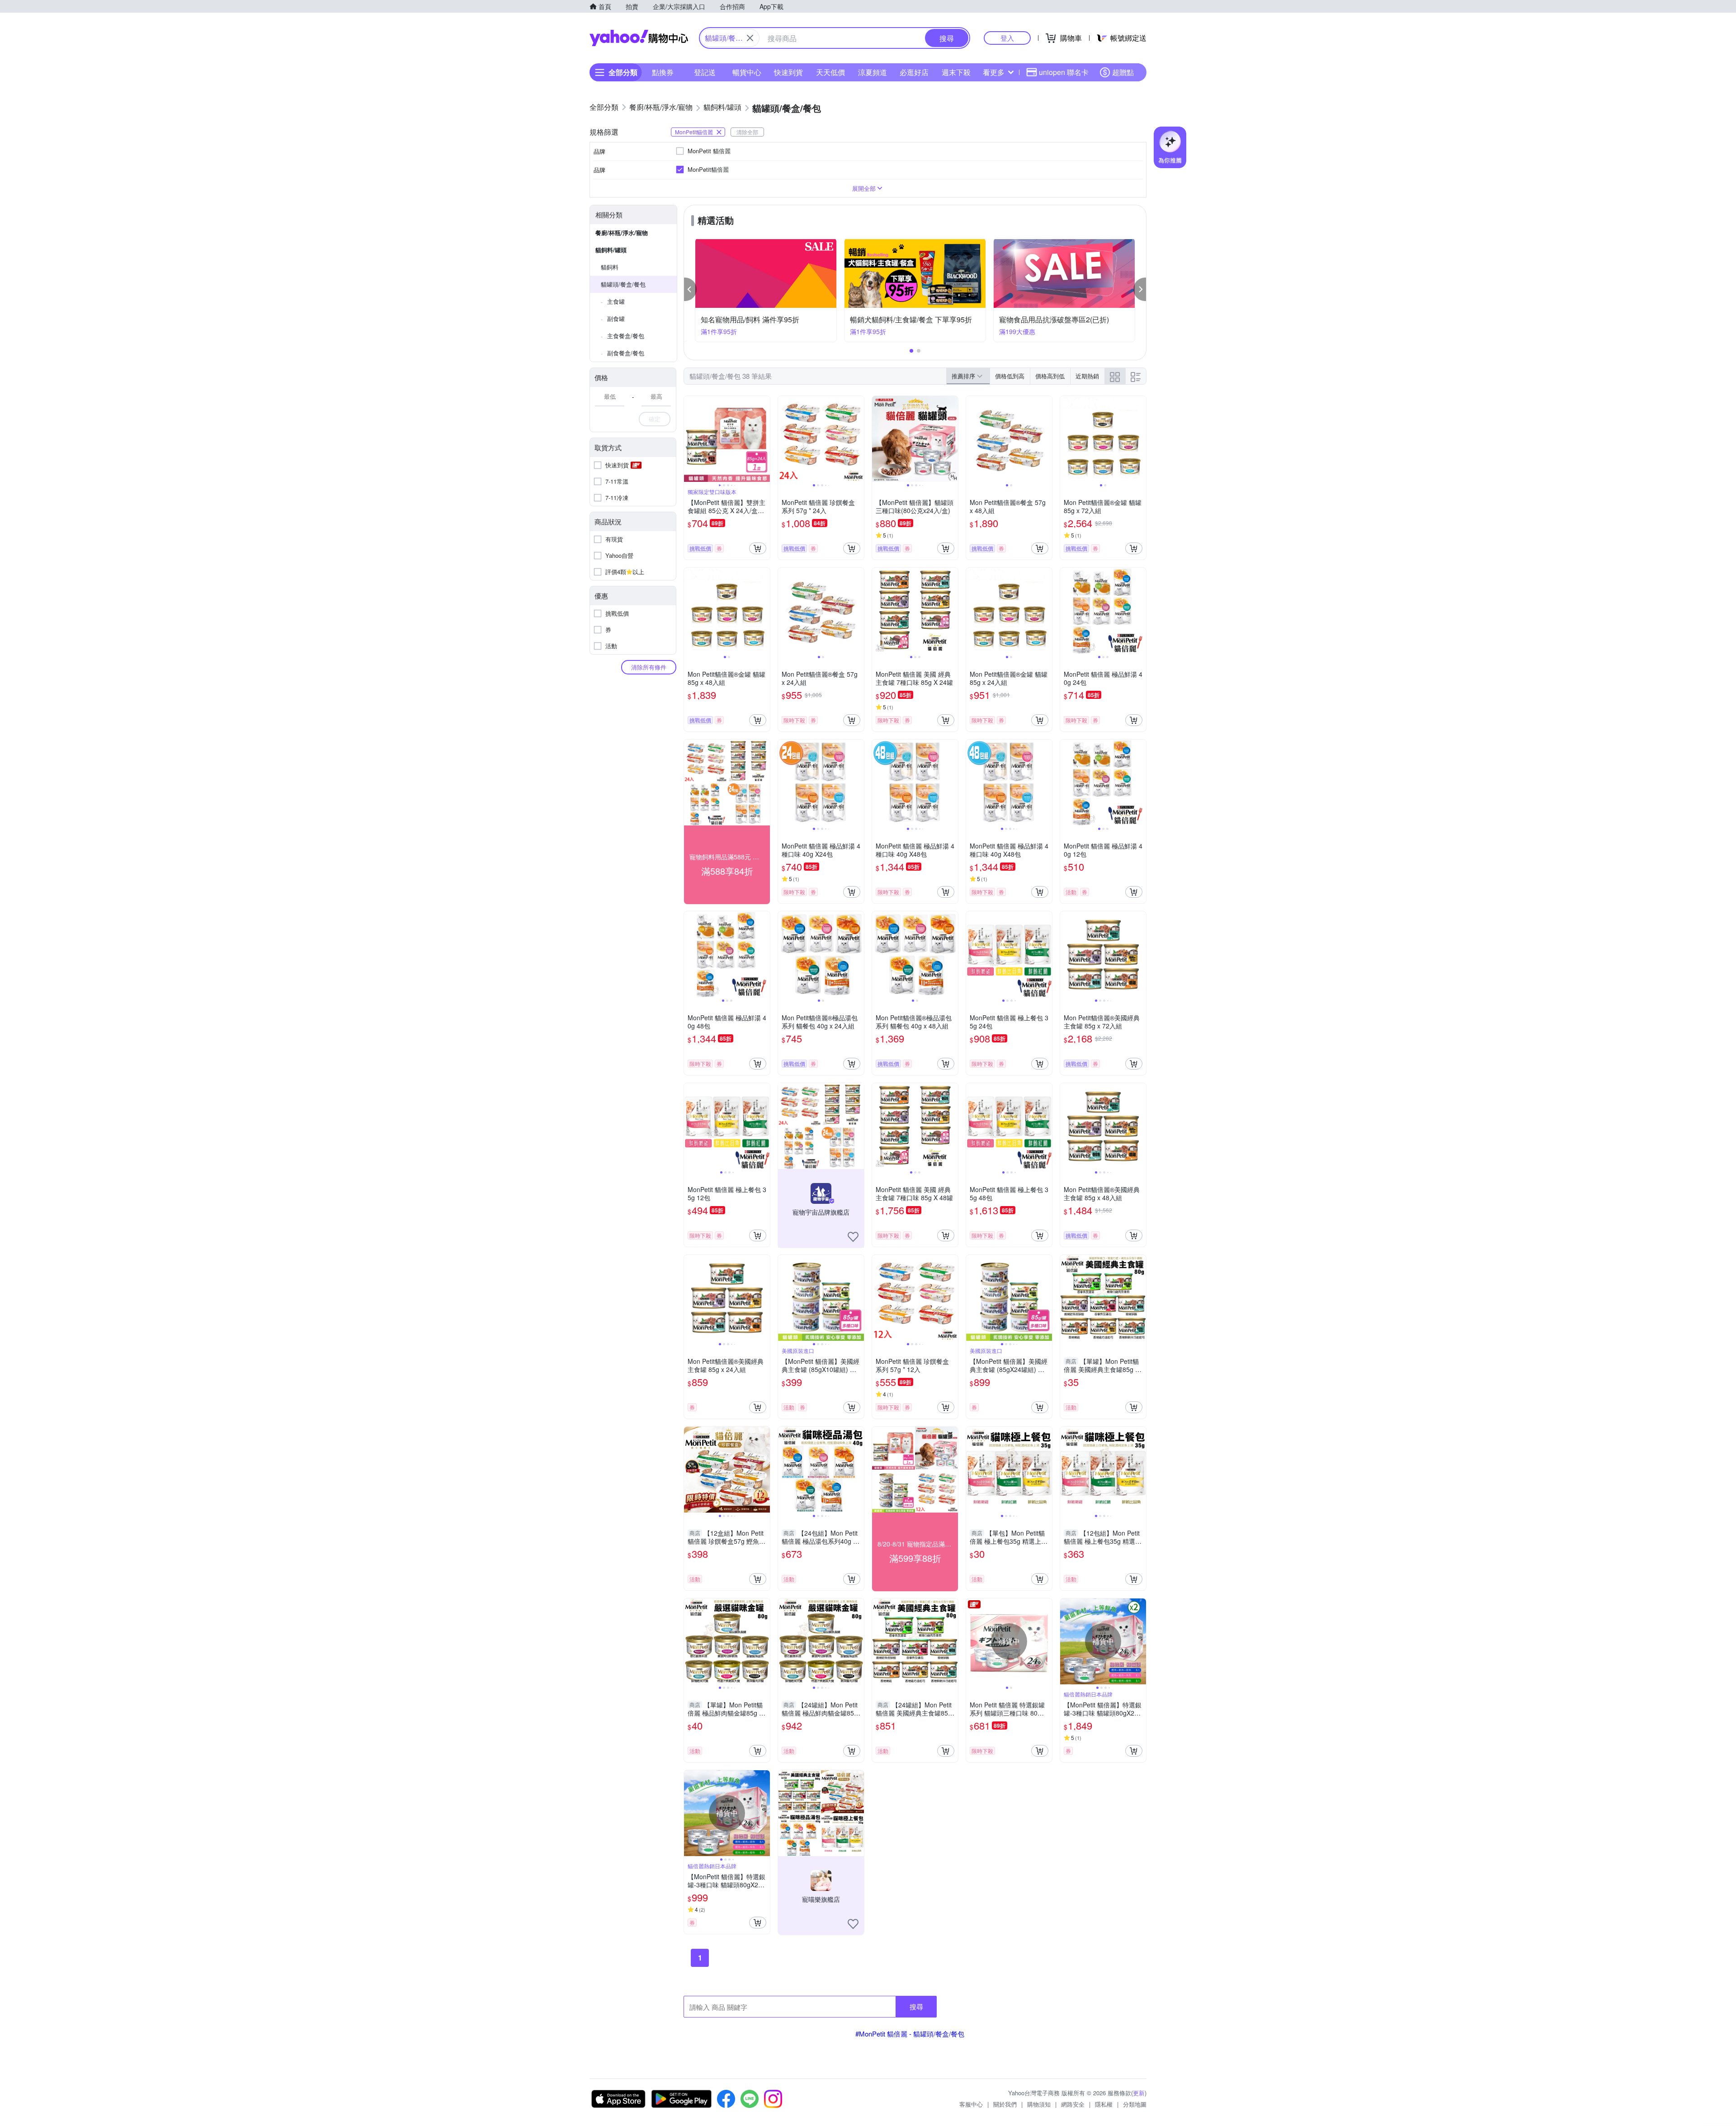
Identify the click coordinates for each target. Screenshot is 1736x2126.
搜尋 (916, 2006)
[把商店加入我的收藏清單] (853, 1237)
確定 (655, 419)
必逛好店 (914, 72)
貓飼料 (610, 267)
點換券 (663, 72)
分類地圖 (1135, 2104)
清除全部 (747, 132)
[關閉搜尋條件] (750, 38)
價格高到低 (1050, 376)
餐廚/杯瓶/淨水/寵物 (622, 233)
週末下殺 (956, 72)
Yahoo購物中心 (639, 38)
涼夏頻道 (873, 72)
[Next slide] (764, 439)
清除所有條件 (649, 667)
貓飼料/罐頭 (611, 250)
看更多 (994, 72)
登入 (1007, 38)
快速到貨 (788, 72)
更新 (1139, 2093)
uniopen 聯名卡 (1064, 72)
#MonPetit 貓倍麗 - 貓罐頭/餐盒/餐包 (910, 2034)
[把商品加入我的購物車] (758, 548)
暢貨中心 (747, 72)
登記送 (705, 72)
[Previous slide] (690, 439)
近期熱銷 (1087, 376)
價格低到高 (1010, 376)
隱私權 (1104, 2104)
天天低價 (830, 72)
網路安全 (1073, 2104)
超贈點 (1123, 72)
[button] (690, 289)
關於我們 (1005, 2104)
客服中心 (971, 2104)
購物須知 (1039, 2104)
